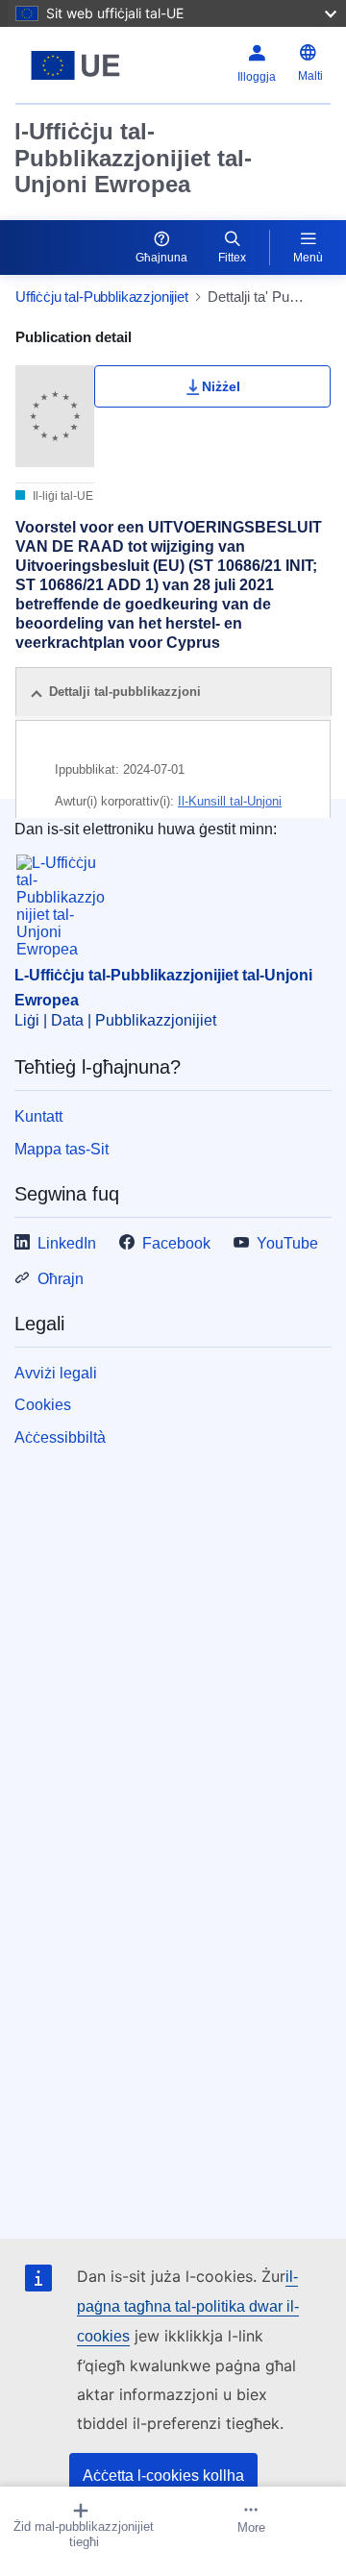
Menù (308, 258)
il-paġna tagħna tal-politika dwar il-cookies (188, 2306)
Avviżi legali (56, 1373)
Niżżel (221, 386)
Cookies (43, 1405)
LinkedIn (67, 1243)
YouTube (287, 1243)
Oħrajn (61, 1279)
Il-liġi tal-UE (62, 496)
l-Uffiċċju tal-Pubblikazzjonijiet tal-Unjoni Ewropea (133, 158)
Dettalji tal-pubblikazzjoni (125, 692)
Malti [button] (310, 76)
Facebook (176, 1243)
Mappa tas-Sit (62, 1149)
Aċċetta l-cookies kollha (163, 2476)
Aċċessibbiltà (60, 1437)
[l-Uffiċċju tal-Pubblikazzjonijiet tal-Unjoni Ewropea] (75, 65)
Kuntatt (38, 1116)
